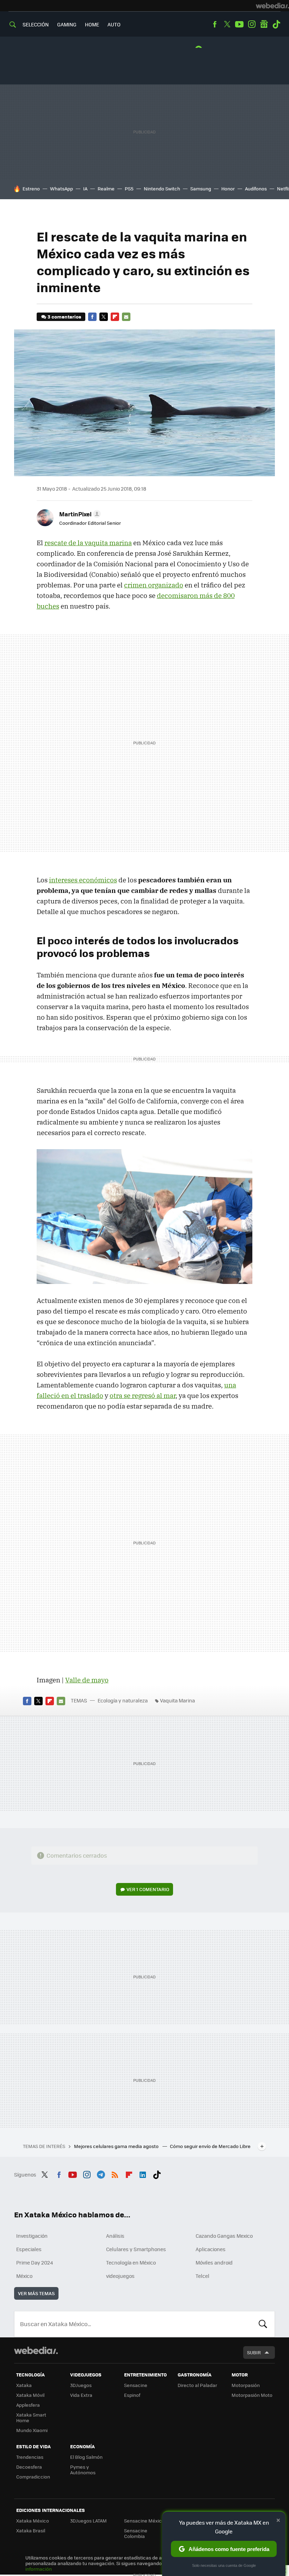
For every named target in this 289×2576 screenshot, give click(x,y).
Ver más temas (36, 2293)
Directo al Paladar (197, 2385)
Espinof (132, 2395)
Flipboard (115, 317)
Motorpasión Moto (252, 2395)
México (24, 2276)
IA (85, 188)
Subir (254, 2352)
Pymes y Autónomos (83, 2470)
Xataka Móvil (30, 2395)
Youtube (239, 24)
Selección (36, 24)
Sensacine (136, 2385)
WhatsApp (62, 188)
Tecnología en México (131, 2262)
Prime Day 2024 (35, 2262)
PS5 (129, 188)
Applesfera (28, 2405)
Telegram (101, 2174)
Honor (228, 188)
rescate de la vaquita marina (88, 543)
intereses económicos (83, 880)
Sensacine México (144, 2521)
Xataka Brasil (31, 2530)
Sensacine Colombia (136, 2533)
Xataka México (33, 2521)
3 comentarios (64, 317)
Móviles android (214, 2262)
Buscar (263, 2324)
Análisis (115, 2236)
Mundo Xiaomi (32, 2430)
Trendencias (30, 2457)
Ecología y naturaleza (123, 1700)
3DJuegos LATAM (88, 2521)
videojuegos (120, 2276)
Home (92, 24)
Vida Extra (81, 2395)
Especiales (29, 2249)
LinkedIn (143, 2174)
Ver (148, 1889)
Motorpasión (246, 2385)
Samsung (201, 188)
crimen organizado (154, 585)
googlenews (264, 24)
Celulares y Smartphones (136, 2249)
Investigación (32, 2236)
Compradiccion (33, 2477)
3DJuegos (81, 2385)
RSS (115, 2174)
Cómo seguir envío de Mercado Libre (210, 2146)
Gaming (67, 24)
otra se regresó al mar (143, 1396)
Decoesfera (29, 2467)
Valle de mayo (87, 1680)
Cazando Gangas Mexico (224, 2236)
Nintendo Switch (162, 188)
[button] (79, 514)
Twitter (227, 24)
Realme (106, 188)
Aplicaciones (211, 2249)
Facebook (215, 24)
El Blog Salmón (86, 2457)
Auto (114, 24)
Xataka (24, 2385)
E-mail (126, 317)
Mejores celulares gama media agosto (117, 2146)
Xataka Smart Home (31, 2417)
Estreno (31, 188)
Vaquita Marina (177, 1700)
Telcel (202, 2276)
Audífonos (256, 188)
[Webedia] (272, 6)
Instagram (252, 24)
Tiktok (276, 24)
